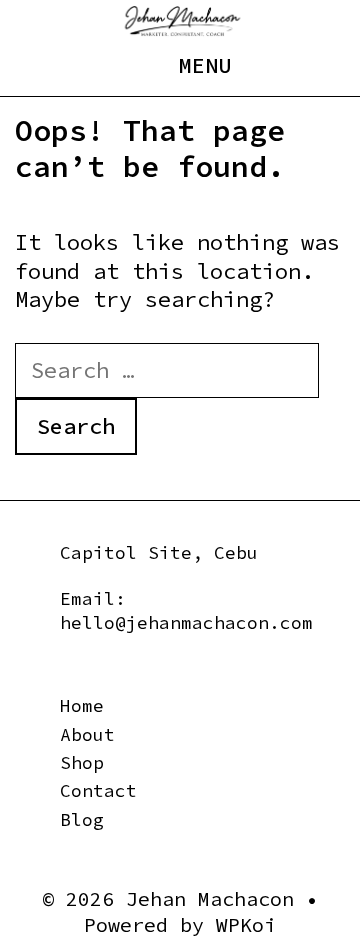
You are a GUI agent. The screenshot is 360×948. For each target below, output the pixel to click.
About (87, 734)
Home (82, 705)
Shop (82, 762)
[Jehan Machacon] (182, 19)
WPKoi (246, 924)
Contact (98, 790)
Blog (82, 819)
